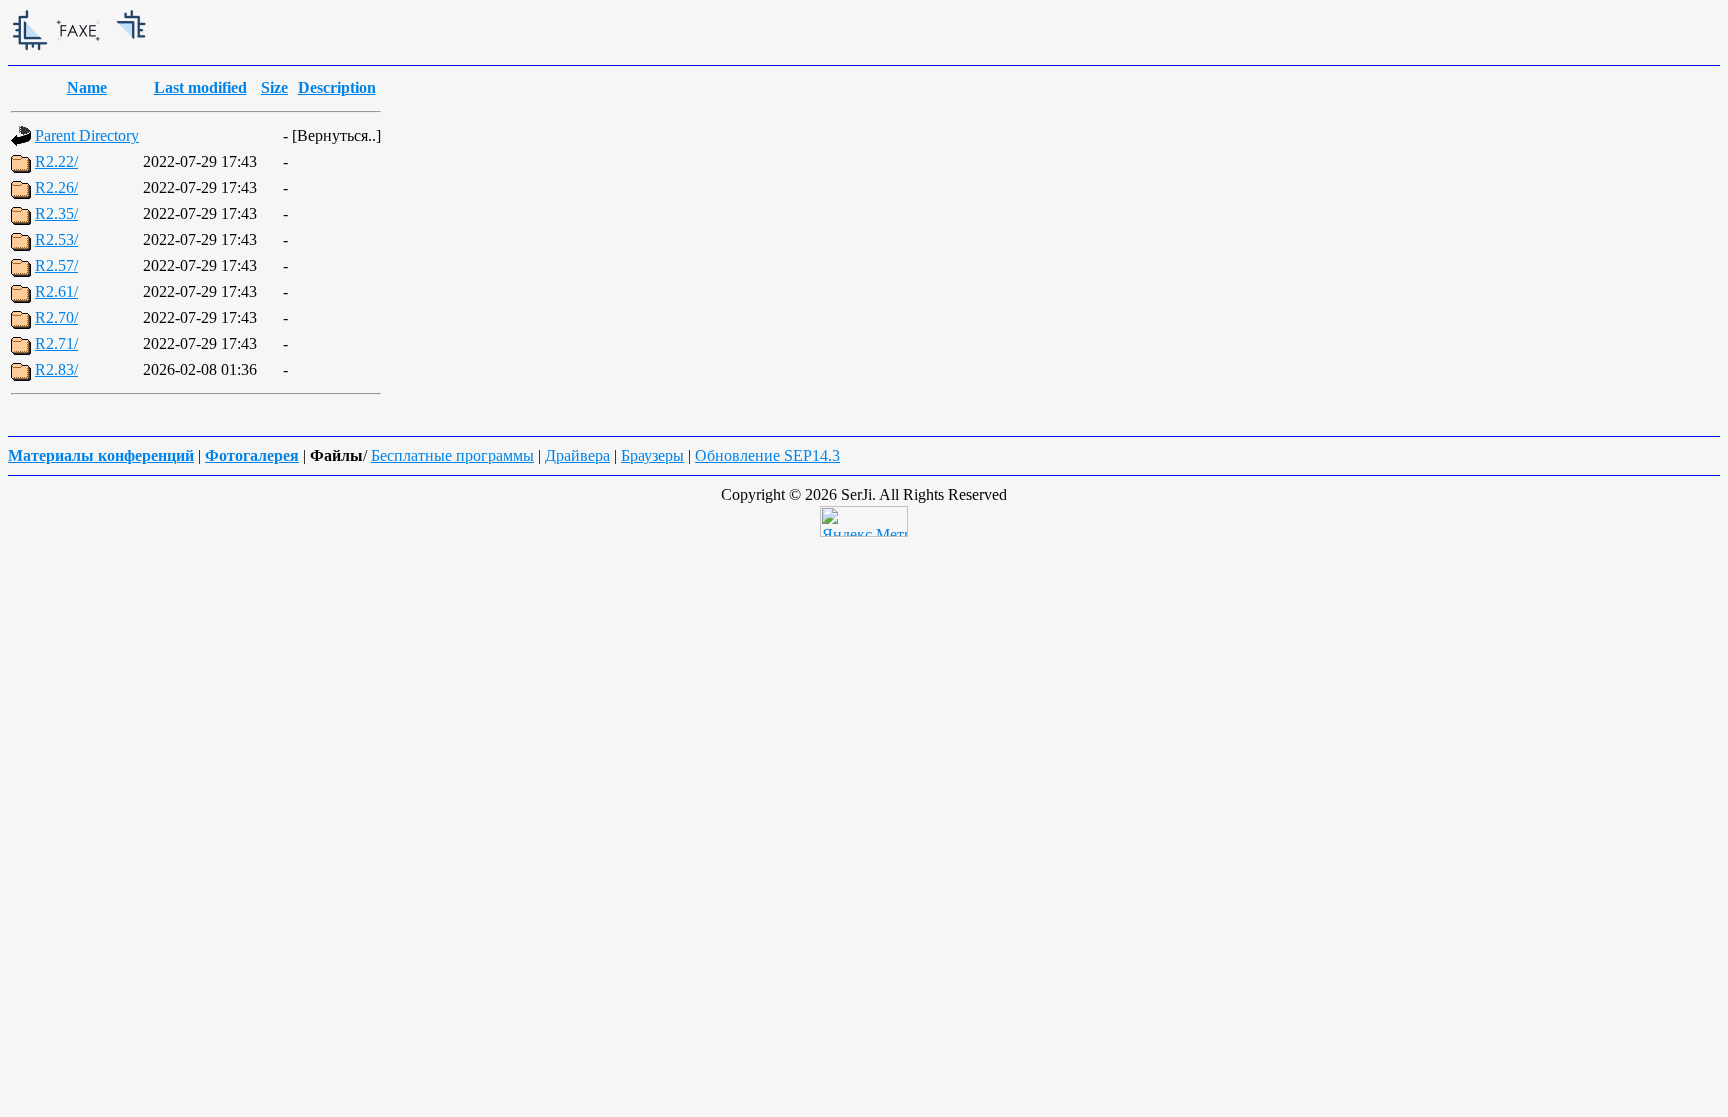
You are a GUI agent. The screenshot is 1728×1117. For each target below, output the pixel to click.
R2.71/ (56, 343)
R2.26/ (56, 187)
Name (87, 87)
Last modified (200, 87)
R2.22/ (56, 161)
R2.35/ (56, 213)
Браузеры (652, 455)
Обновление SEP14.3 (767, 455)
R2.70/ (56, 317)
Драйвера (577, 455)
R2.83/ (56, 369)
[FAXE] (158, 51)
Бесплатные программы (452, 455)
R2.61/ (56, 291)
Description (337, 87)
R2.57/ (56, 265)
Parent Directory (87, 135)
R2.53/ (56, 239)
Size (274, 87)
